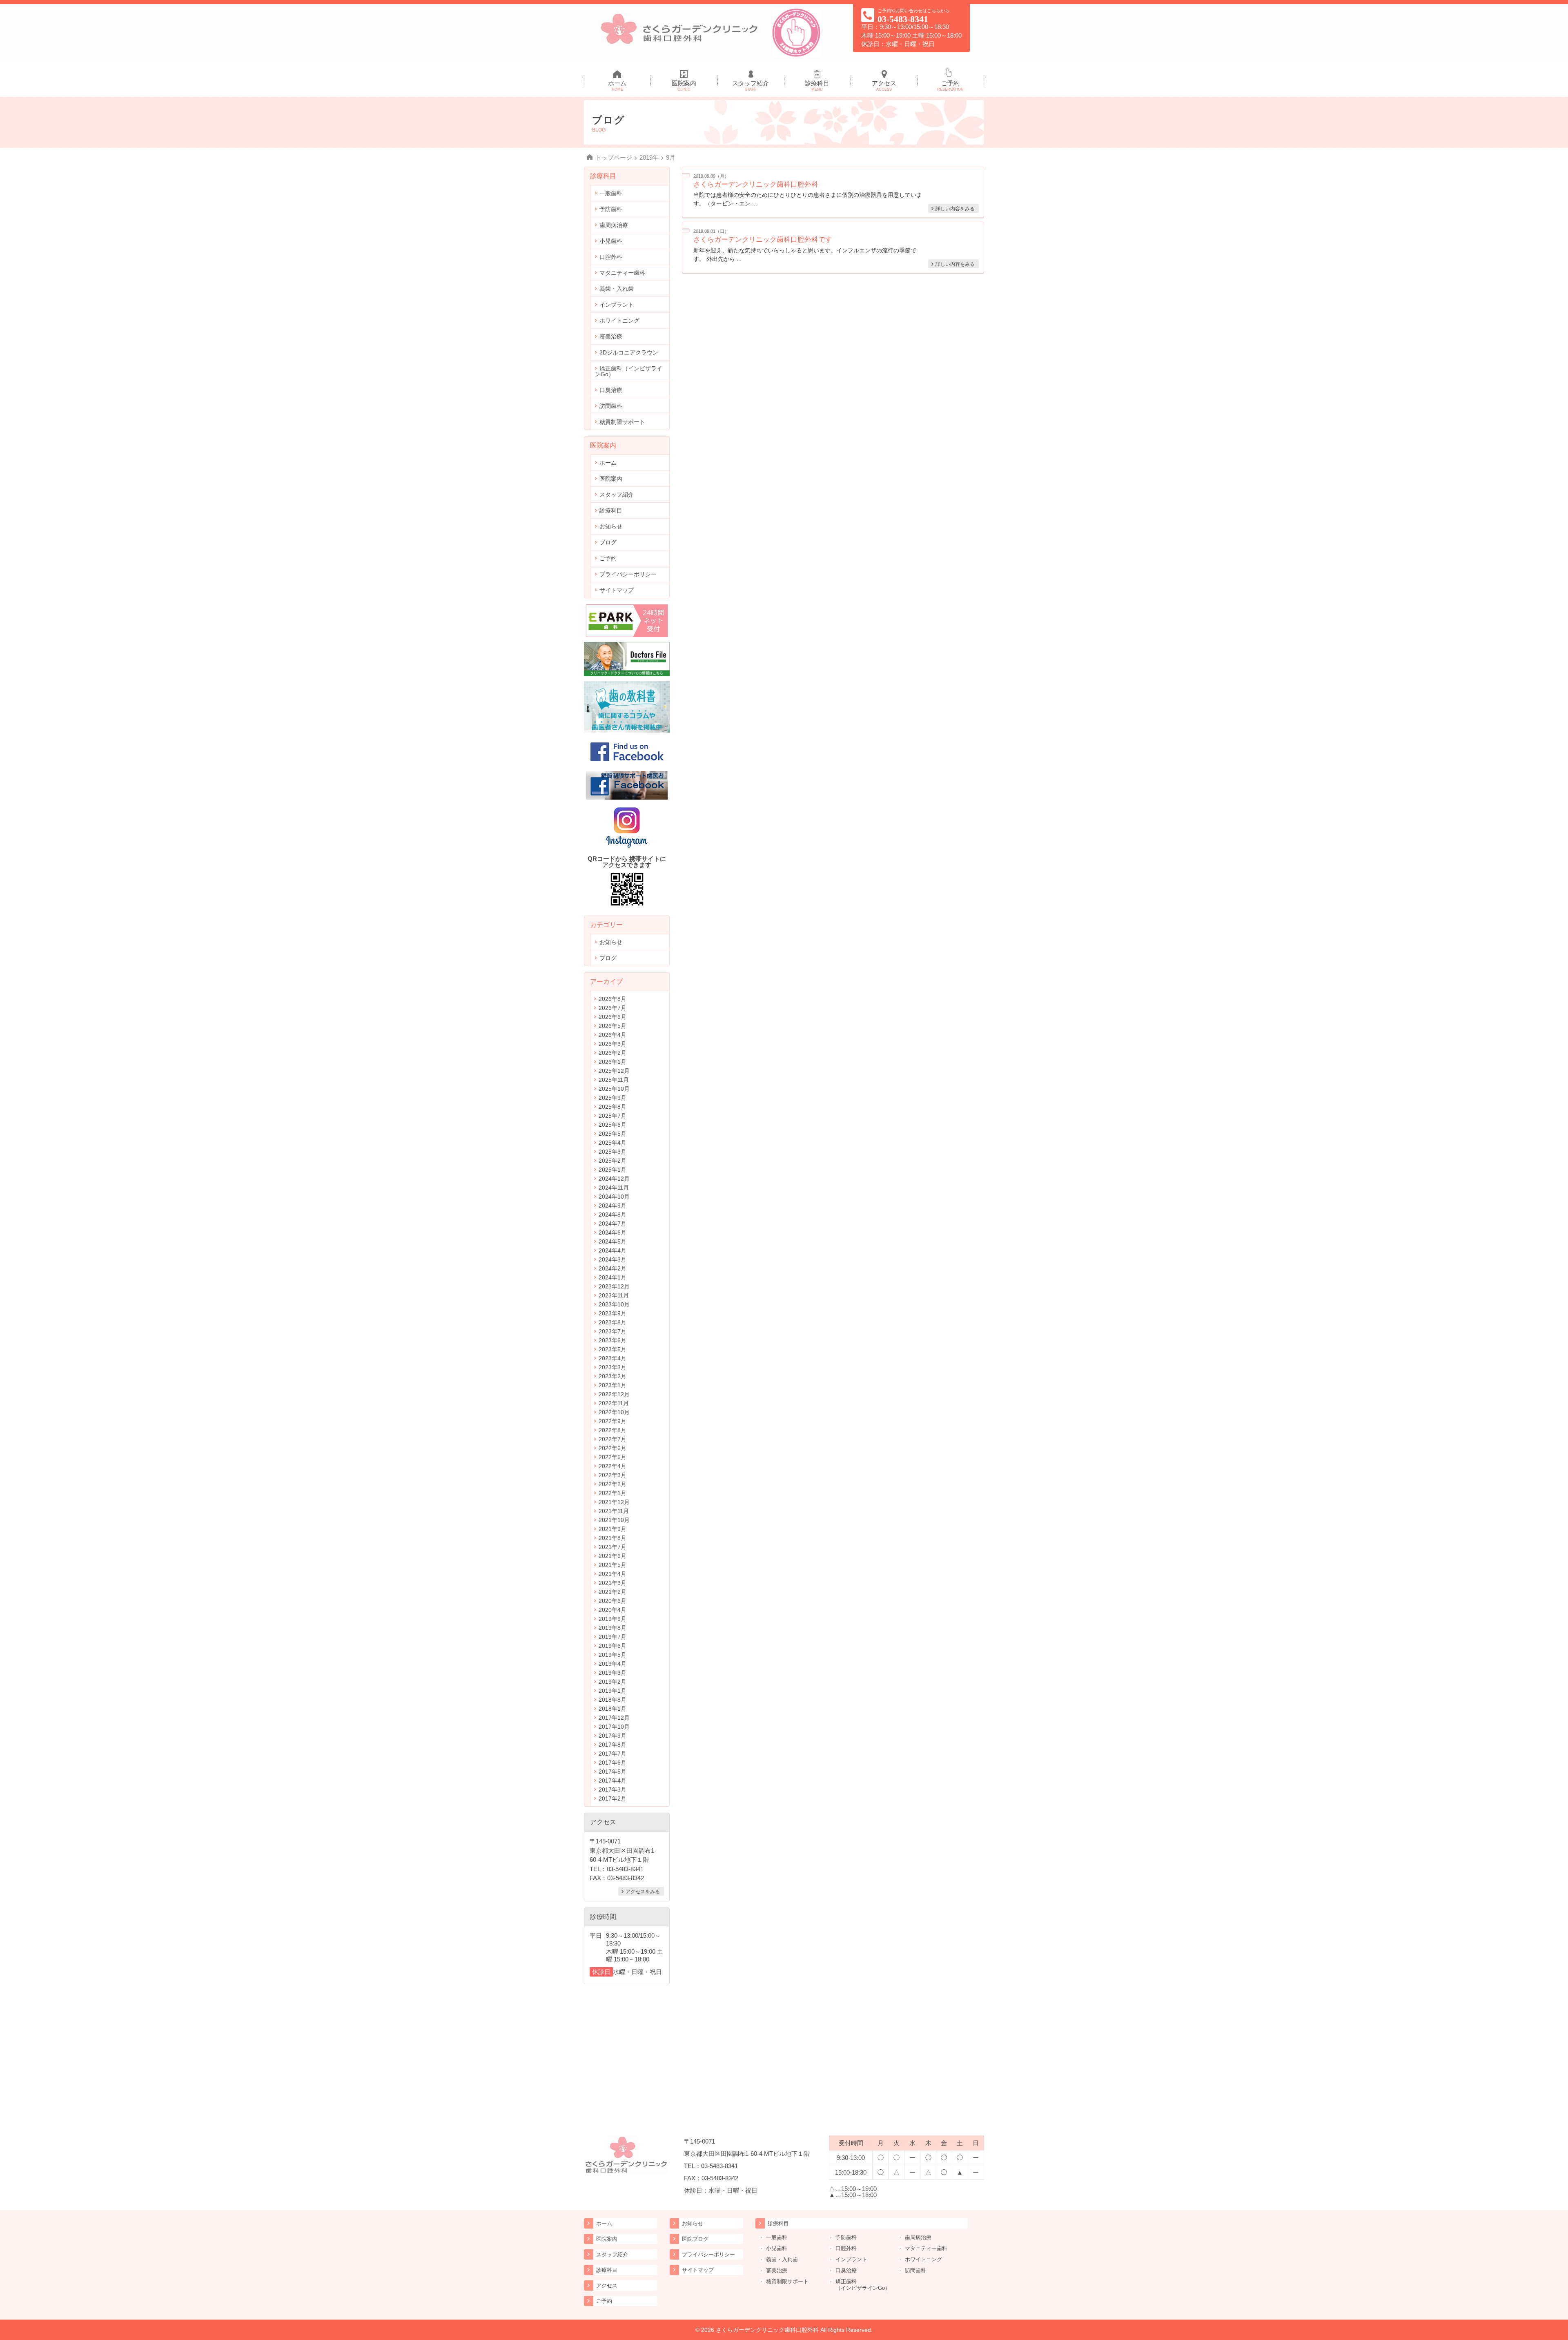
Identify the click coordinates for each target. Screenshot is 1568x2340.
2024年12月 (614, 1179)
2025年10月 (614, 1089)
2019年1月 (612, 1691)
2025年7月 (612, 1116)
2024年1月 (612, 1277)
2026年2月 (612, 1053)
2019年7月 (612, 1637)
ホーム (617, 86)
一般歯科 (611, 193)
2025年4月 (612, 1143)
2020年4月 (612, 1610)
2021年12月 (614, 1502)
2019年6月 (612, 1646)
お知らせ (611, 526)
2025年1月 (612, 1170)
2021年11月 (614, 1511)
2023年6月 (612, 1340)
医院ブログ (695, 2239)
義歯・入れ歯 (617, 289)
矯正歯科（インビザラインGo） (629, 371)
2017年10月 (614, 1727)
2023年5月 (612, 1349)
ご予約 (950, 86)
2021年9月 (612, 1529)
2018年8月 (612, 1700)
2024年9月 (612, 1206)
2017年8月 (612, 1745)
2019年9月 (612, 1619)
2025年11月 (614, 1080)
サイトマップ (617, 590)
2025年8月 (612, 1107)
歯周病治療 (614, 225)
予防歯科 (611, 209)
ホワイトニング (619, 321)
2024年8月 (612, 1215)
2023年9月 (612, 1313)
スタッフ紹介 (751, 86)
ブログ (608, 542)
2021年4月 (612, 1574)
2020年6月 (612, 1601)
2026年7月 (612, 1008)
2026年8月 (612, 999)
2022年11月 (614, 1403)
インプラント (617, 305)
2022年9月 (612, 1421)
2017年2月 (612, 1798)
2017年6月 (612, 1763)
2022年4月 (612, 1466)
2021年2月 (612, 1592)
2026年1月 (612, 1062)
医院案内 (684, 86)
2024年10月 (614, 1197)
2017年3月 (612, 1790)
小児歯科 (611, 241)
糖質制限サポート (622, 422)
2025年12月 (614, 1071)
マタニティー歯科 (622, 273)
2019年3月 (612, 1673)
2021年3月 (612, 1583)
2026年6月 (612, 1017)
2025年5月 (612, 1134)
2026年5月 (612, 1026)
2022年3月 (612, 1475)
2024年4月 (612, 1250)
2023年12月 (614, 1286)
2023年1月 (612, 1385)
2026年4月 (612, 1035)
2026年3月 (612, 1044)
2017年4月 (612, 1781)
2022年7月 (612, 1439)
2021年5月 (612, 1565)
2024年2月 (612, 1268)
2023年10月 (614, 1304)
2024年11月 (614, 1188)
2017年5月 (612, 1772)
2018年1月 (612, 1709)
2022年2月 (612, 1484)
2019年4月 (612, 1664)
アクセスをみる (643, 1891)
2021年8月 (612, 1538)
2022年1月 (612, 1493)
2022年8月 (612, 1430)
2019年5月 (612, 1655)
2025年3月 (612, 1152)
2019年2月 (612, 1682)
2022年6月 (612, 1448)
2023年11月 (614, 1295)
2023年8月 (612, 1322)
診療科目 (817, 86)
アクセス (884, 86)
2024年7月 (612, 1223)
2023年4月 (612, 1358)
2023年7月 (612, 1331)
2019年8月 (612, 1628)
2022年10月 (614, 1412)
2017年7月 (612, 1754)
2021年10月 (614, 1520)
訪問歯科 (611, 406)
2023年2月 (612, 1376)
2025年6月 (612, 1125)
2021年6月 (612, 1556)
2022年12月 (614, 1394)
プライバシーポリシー (628, 574)
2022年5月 (612, 1457)
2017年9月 (612, 1736)
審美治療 (611, 337)
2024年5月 (612, 1241)
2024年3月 (612, 1259)
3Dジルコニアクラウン (629, 352)
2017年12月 (614, 1718)
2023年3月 (612, 1367)
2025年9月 (612, 1098)
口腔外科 (611, 257)
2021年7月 (612, 1547)
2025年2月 (612, 1161)
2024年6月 (612, 1232)
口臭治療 (611, 390)
